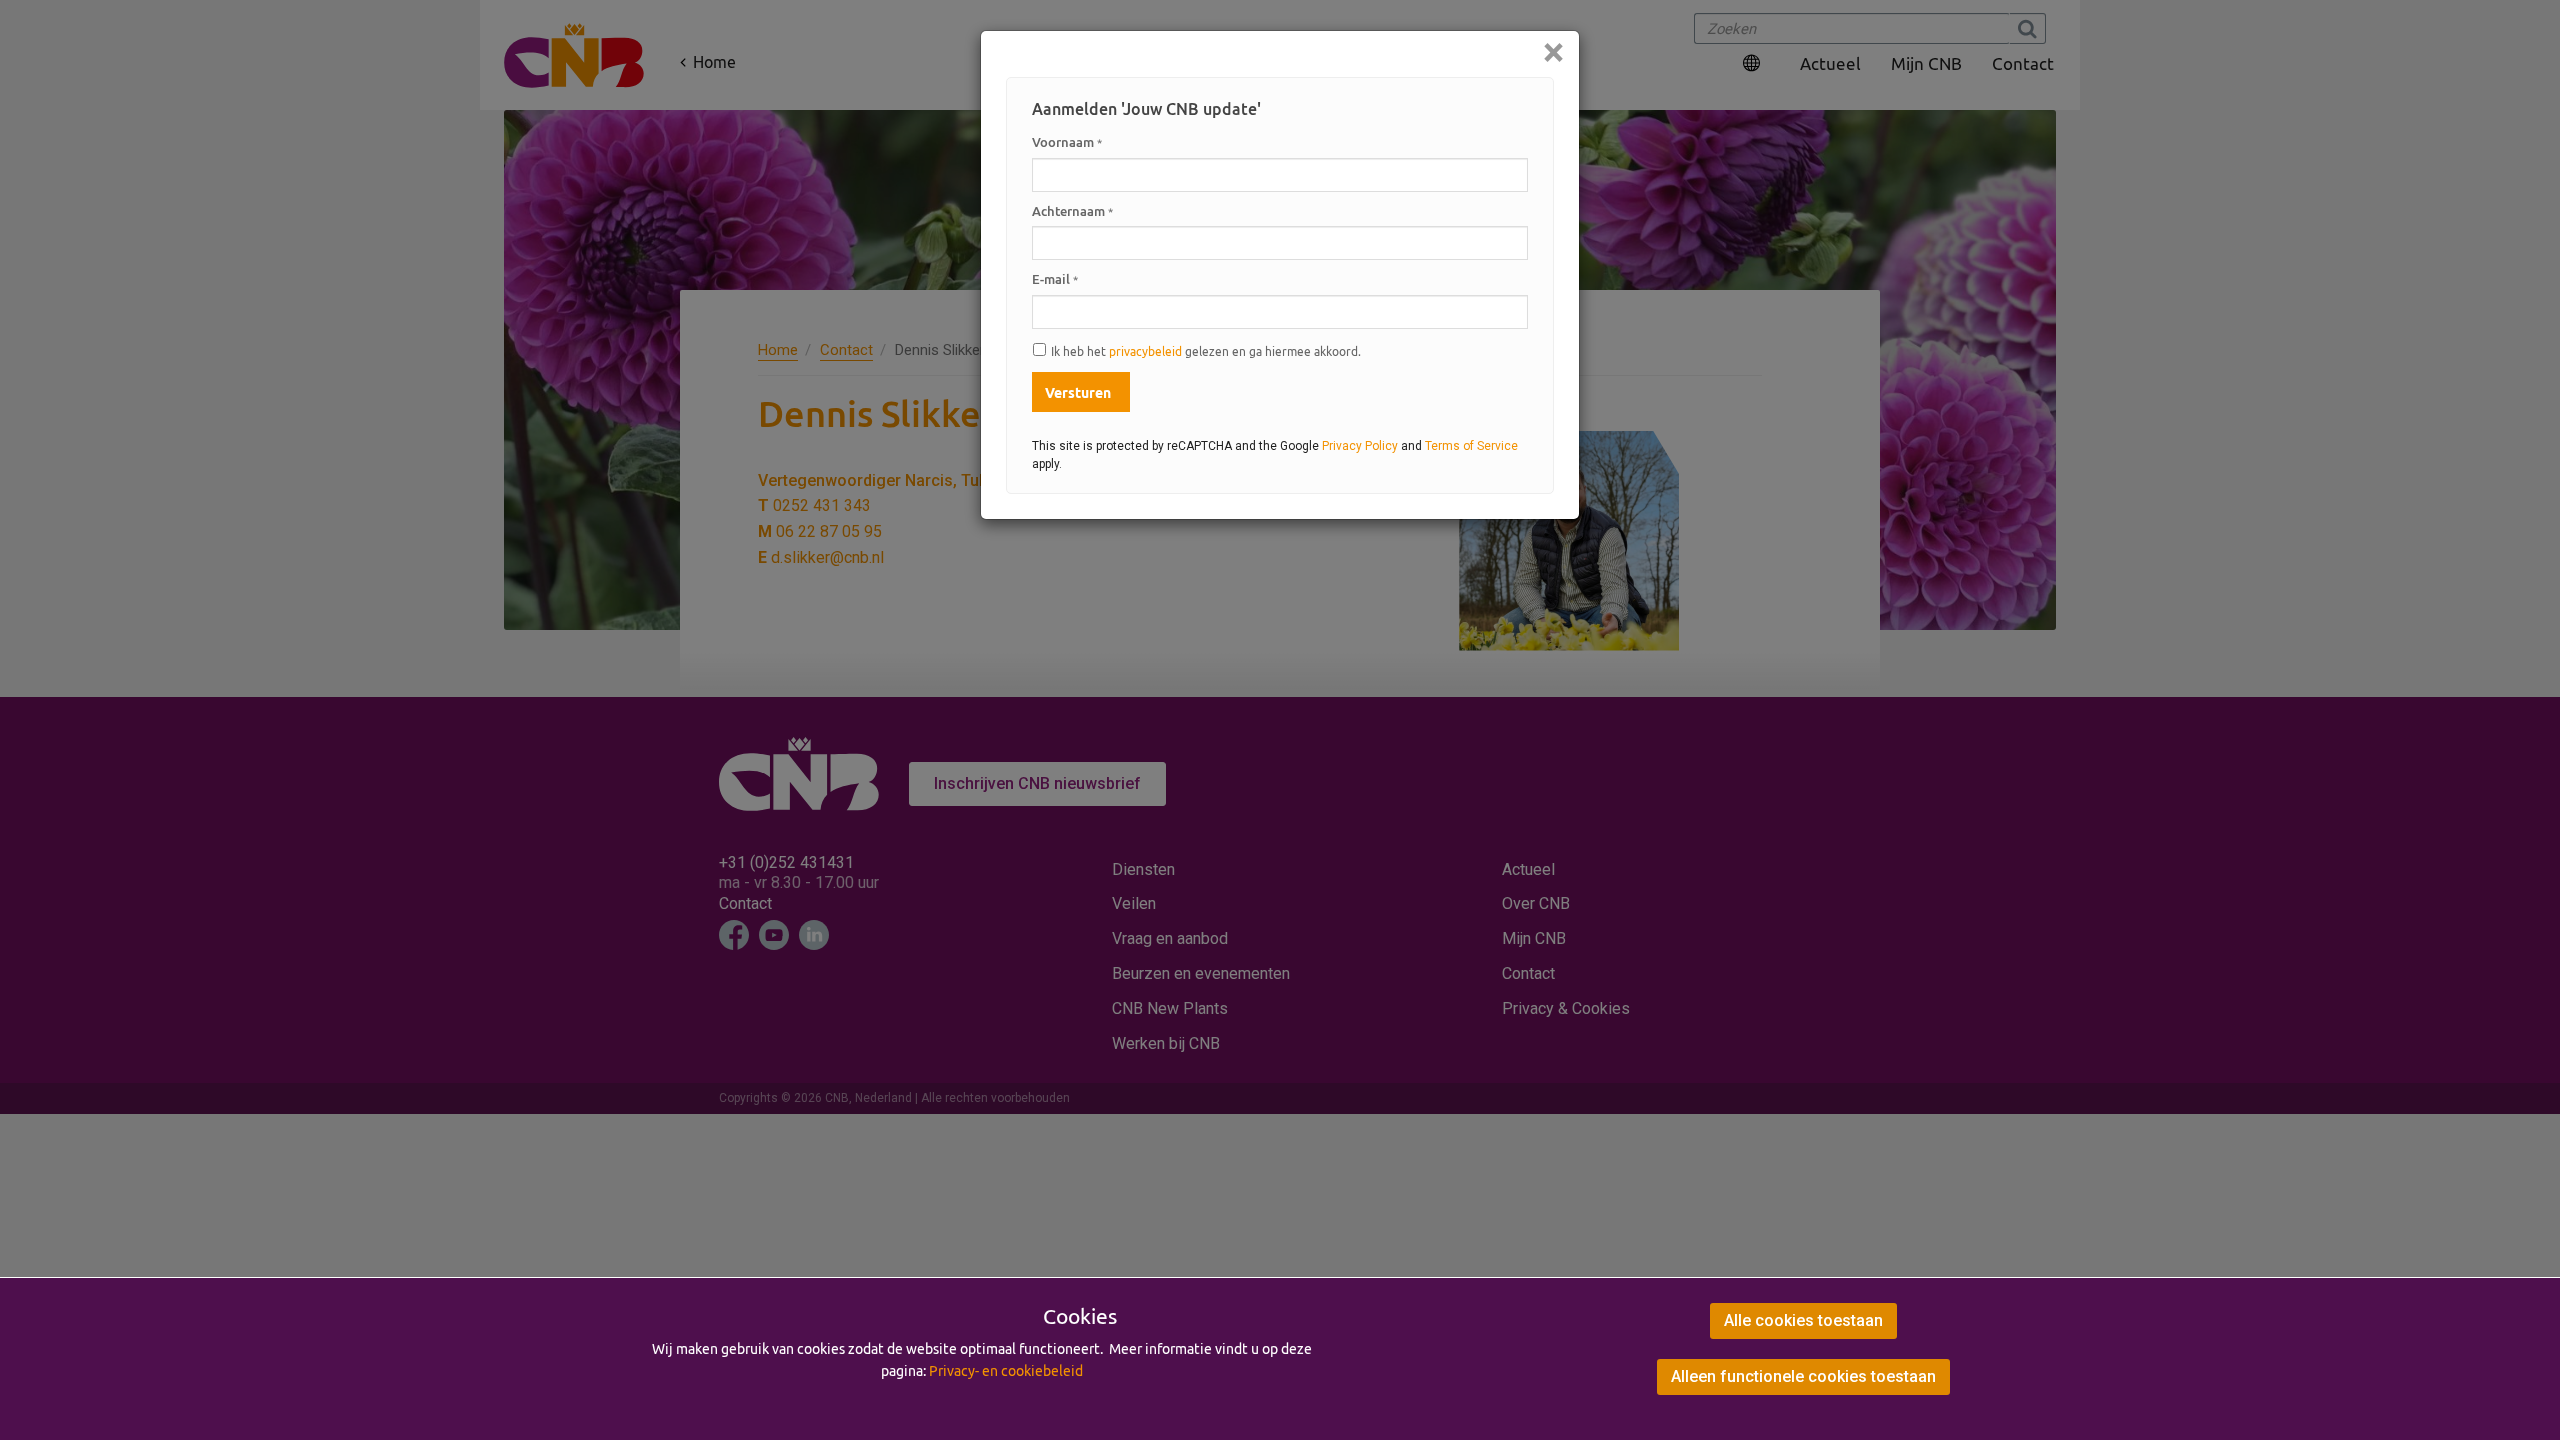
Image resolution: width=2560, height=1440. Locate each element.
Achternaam (1072, 211)
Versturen (1078, 393)
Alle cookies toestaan (1803, 1320)
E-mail (1055, 279)
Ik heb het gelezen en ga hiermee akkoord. (1206, 351)
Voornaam (1067, 142)
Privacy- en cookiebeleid (1006, 1371)
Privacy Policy (1360, 446)
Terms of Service (1471, 446)
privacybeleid (1145, 351)
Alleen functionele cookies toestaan (1803, 1376)
